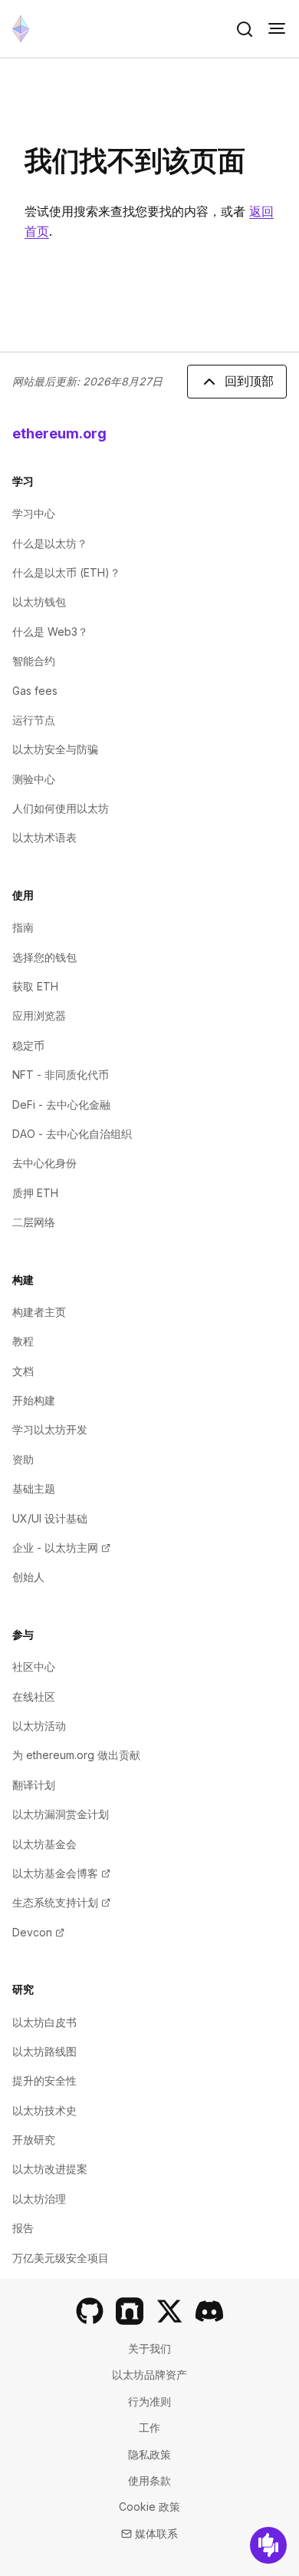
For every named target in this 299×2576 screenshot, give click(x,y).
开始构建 (34, 1400)
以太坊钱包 (39, 602)
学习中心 (34, 513)
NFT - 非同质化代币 (61, 1075)
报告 (23, 2228)
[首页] (21, 29)
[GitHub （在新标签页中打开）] (90, 2311)
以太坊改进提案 (50, 2169)
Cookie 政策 (149, 2507)
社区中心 (34, 1667)
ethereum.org (59, 433)
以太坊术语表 (44, 837)
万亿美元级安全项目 (61, 2258)
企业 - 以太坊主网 (61, 1548)
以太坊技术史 (44, 2110)
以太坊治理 (39, 2199)
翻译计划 (34, 1785)
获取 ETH (35, 986)
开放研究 (34, 2140)
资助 (23, 1459)
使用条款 (149, 2480)
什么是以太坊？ (50, 543)
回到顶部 (249, 381)
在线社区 (34, 1696)
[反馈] (268, 2545)
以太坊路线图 (44, 2051)
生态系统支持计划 (61, 1902)
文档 (23, 1371)
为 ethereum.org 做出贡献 (76, 1755)
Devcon (38, 1932)
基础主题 (34, 1488)
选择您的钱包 (44, 957)
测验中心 (34, 779)
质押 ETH (35, 1193)
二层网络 (34, 1222)
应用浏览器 (39, 1015)
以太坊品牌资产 (149, 2374)
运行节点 (34, 720)
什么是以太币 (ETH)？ (66, 572)
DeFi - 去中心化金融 (61, 1104)
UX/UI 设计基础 (50, 1518)
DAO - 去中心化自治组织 (72, 1134)
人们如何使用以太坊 (61, 808)
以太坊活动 (39, 1726)
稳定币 (28, 1045)
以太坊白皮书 (44, 2022)
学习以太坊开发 (50, 1429)
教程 (23, 1341)
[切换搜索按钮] (245, 29)
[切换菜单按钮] (277, 29)
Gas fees (35, 691)
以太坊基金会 (44, 1844)
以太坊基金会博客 (61, 1873)
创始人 (28, 1577)
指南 (23, 927)
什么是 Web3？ (50, 632)
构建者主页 (39, 1312)
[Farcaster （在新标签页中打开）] (130, 2311)
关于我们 (149, 2348)
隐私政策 (149, 2454)
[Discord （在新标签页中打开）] (209, 2311)
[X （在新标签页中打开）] (169, 2311)
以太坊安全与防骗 (55, 749)
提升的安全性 (44, 2080)
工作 (149, 2427)
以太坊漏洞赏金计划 (61, 1814)
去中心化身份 (44, 1163)
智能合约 (34, 661)
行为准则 (149, 2401)
